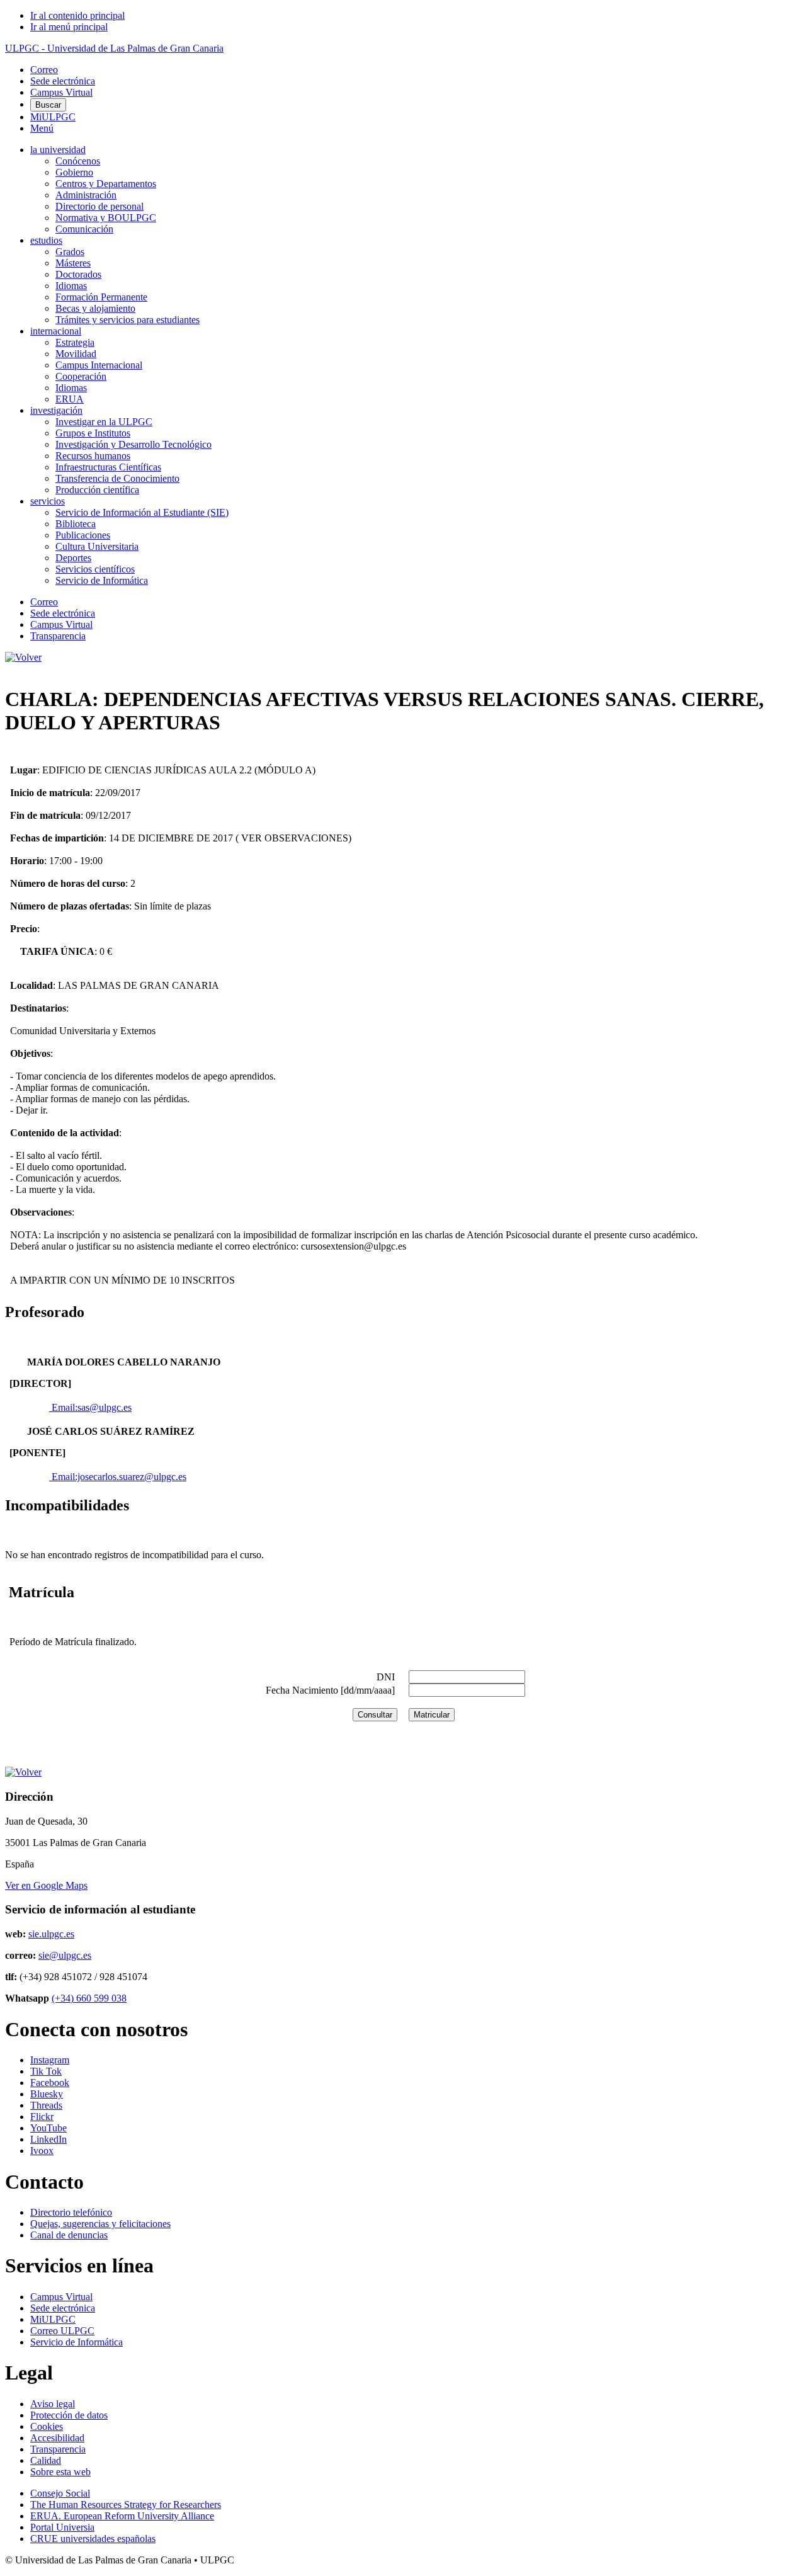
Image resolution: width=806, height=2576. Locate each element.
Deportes (73, 558)
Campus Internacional (99, 365)
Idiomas (71, 286)
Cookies (47, 2426)
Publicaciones (83, 535)
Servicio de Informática (102, 580)
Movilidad (76, 354)
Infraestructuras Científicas (108, 467)
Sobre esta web (60, 2472)
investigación (56, 410)
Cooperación (81, 376)
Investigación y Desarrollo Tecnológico (133, 444)
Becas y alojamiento (95, 308)
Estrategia (75, 342)
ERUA (70, 399)
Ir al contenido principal (77, 15)
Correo (44, 70)
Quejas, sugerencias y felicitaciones (100, 2224)
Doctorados (78, 274)
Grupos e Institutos (93, 433)
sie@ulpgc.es (65, 1955)
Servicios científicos (95, 569)
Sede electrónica (63, 81)
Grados (70, 252)
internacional (56, 331)
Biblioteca (76, 524)
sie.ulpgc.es (51, 1934)
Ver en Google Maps (46, 1885)
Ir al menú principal (69, 27)
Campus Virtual (61, 92)
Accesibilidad (57, 2438)
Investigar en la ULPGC (104, 422)
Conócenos (78, 161)
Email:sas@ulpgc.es (90, 1407)
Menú (42, 128)
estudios (46, 240)
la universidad (58, 150)
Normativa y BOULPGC (106, 218)
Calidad (46, 2460)
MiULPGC (53, 117)
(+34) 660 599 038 (89, 1998)
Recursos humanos (93, 456)
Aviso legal (53, 2404)
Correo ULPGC (62, 2331)
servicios (48, 501)
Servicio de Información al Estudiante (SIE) (142, 512)
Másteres (73, 263)
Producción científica (97, 490)
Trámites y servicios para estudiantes (128, 320)
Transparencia (58, 636)
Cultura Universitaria (97, 546)
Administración (86, 195)
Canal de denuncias (69, 2235)
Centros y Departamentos (106, 184)
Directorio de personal (99, 206)
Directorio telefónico (71, 2212)
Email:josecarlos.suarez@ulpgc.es (118, 1477)
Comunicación (84, 229)
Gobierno (74, 172)
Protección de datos (69, 2415)
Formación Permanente (101, 297)
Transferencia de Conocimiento (117, 478)
